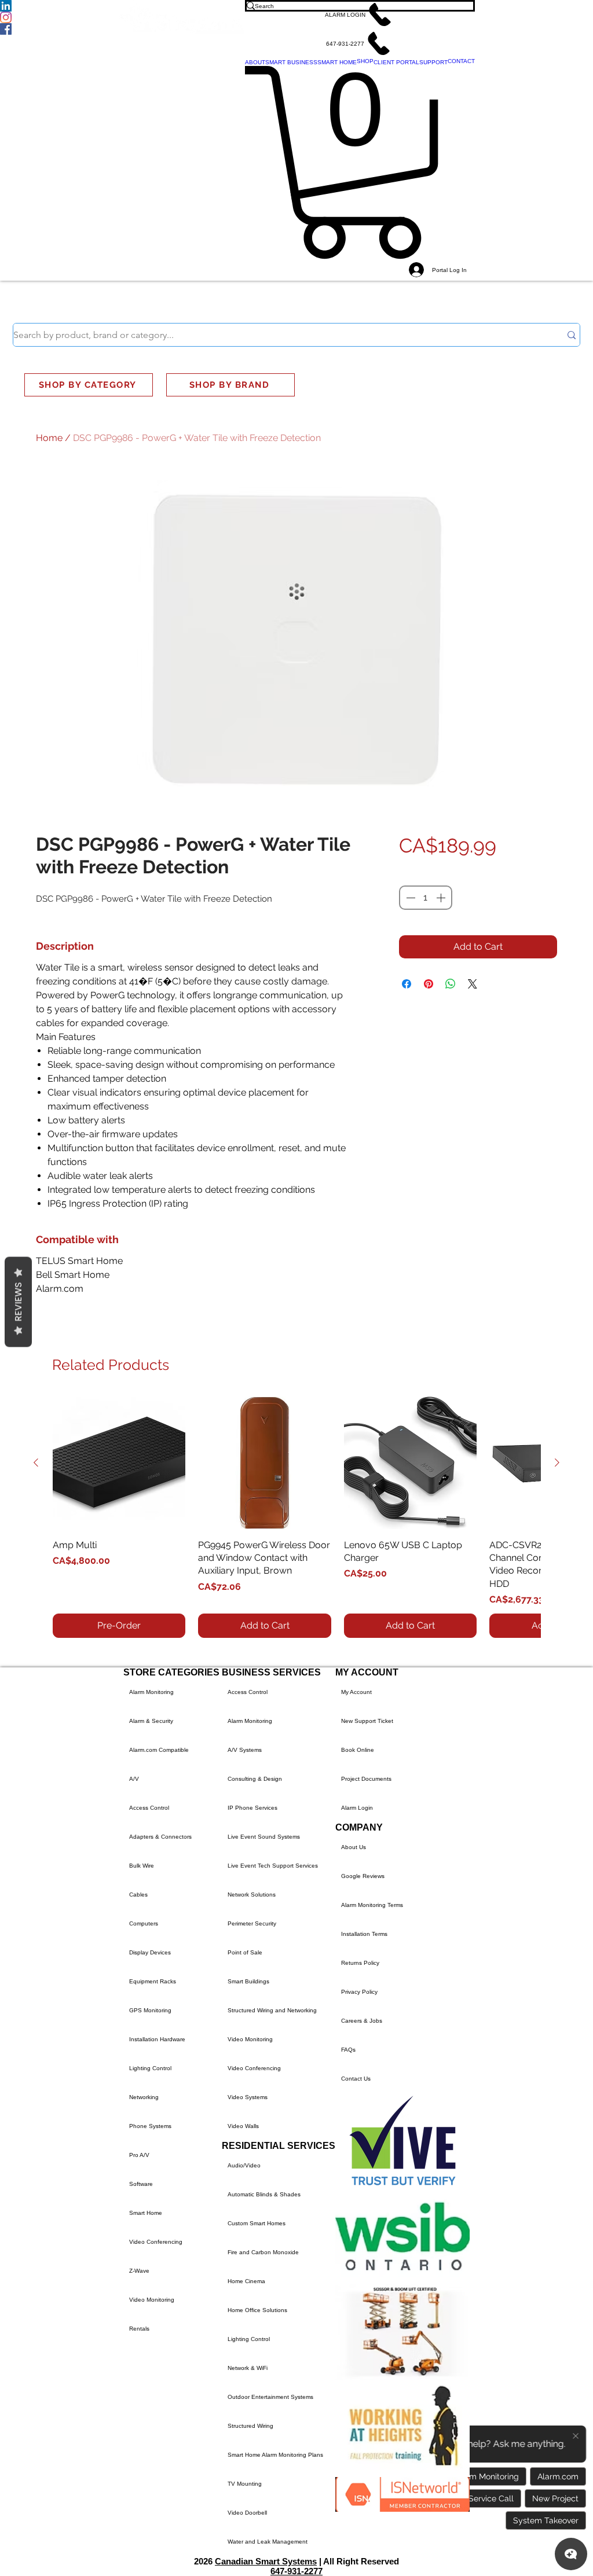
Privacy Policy (359, 1992)
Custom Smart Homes (257, 2223)
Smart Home (146, 2213)
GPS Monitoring (150, 2010)
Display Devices (150, 1952)
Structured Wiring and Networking (272, 2010)
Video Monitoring (152, 2300)
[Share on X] (473, 984)
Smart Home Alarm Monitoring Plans (275, 2455)
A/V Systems (245, 1750)
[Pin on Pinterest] (429, 984)
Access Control (149, 1808)
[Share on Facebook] (407, 984)
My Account (356, 1692)
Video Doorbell (247, 2513)
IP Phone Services (252, 1808)
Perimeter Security (252, 1923)
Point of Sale (245, 1952)
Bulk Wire (142, 1866)
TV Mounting (245, 2484)
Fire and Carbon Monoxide (263, 2252)
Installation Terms (364, 1934)
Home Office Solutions (257, 2310)
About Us (354, 1847)
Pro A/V (139, 2155)
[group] (296, 1517)
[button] (360, 14)
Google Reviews (363, 1876)
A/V (134, 1779)
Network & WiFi (248, 2368)
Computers (144, 1923)
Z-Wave (139, 2271)
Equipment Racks (153, 1981)
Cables (138, 1895)
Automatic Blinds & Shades (264, 2194)
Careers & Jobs (362, 2021)
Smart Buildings (248, 1981)
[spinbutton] (426, 898)
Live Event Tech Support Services (273, 1866)
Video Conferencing (156, 2242)
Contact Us (356, 2079)
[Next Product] (557, 1462)
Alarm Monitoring (151, 1692)
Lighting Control (150, 2068)
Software (141, 2184)
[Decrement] (409, 898)
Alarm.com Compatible (159, 1750)
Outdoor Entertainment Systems (270, 2397)
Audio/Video (244, 2165)
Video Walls (243, 2126)
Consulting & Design (255, 1779)
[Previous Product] (36, 1462)
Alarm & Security (151, 1721)
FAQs (348, 2050)
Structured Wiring (250, 2426)
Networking (144, 2097)
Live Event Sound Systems (264, 1837)
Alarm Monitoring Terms (372, 1905)
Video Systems (248, 2097)
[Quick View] (119, 1463)
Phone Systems (150, 2126)
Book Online (358, 1750)
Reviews (18, 1302)
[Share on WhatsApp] (451, 984)
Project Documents (366, 1779)
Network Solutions (252, 1895)
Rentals (139, 2329)
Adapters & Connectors (160, 1837)
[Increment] (442, 898)
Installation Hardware (157, 2039)
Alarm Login (357, 1808)
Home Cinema (246, 2281)
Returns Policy (360, 1963)
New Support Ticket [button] (367, 1721)
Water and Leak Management (268, 2542)
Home (49, 438)
